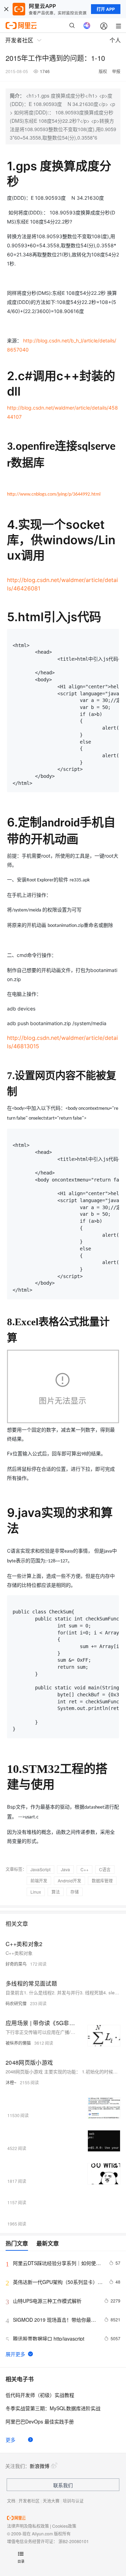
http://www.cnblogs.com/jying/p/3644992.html (54, 494)
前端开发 (39, 1880)
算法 (56, 1892)
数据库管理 (102, 1880)
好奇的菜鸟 (16, 1964)
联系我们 (63, 2485)
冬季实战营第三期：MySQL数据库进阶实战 (53, 2408)
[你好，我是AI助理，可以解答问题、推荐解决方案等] (87, 26)
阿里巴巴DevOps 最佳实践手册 (40, 2421)
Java (65, 1869)
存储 (75, 1892)
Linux (36, 1892)
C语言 (105, 1869)
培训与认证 (73, 2501)
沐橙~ (11, 2082)
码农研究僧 (16, 2003)
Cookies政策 (64, 2526)
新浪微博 (40, 2466)
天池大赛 (51, 2501)
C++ (85, 1869)
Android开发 (69, 1880)
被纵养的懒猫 (18, 2043)
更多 (10, 2440)
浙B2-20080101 (74, 2541)
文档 (11, 2501)
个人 (115, 40)
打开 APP (106, 9)
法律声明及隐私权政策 (28, 2526)
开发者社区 (29, 2501)
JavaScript (40, 1869)
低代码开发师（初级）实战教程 (40, 2395)
